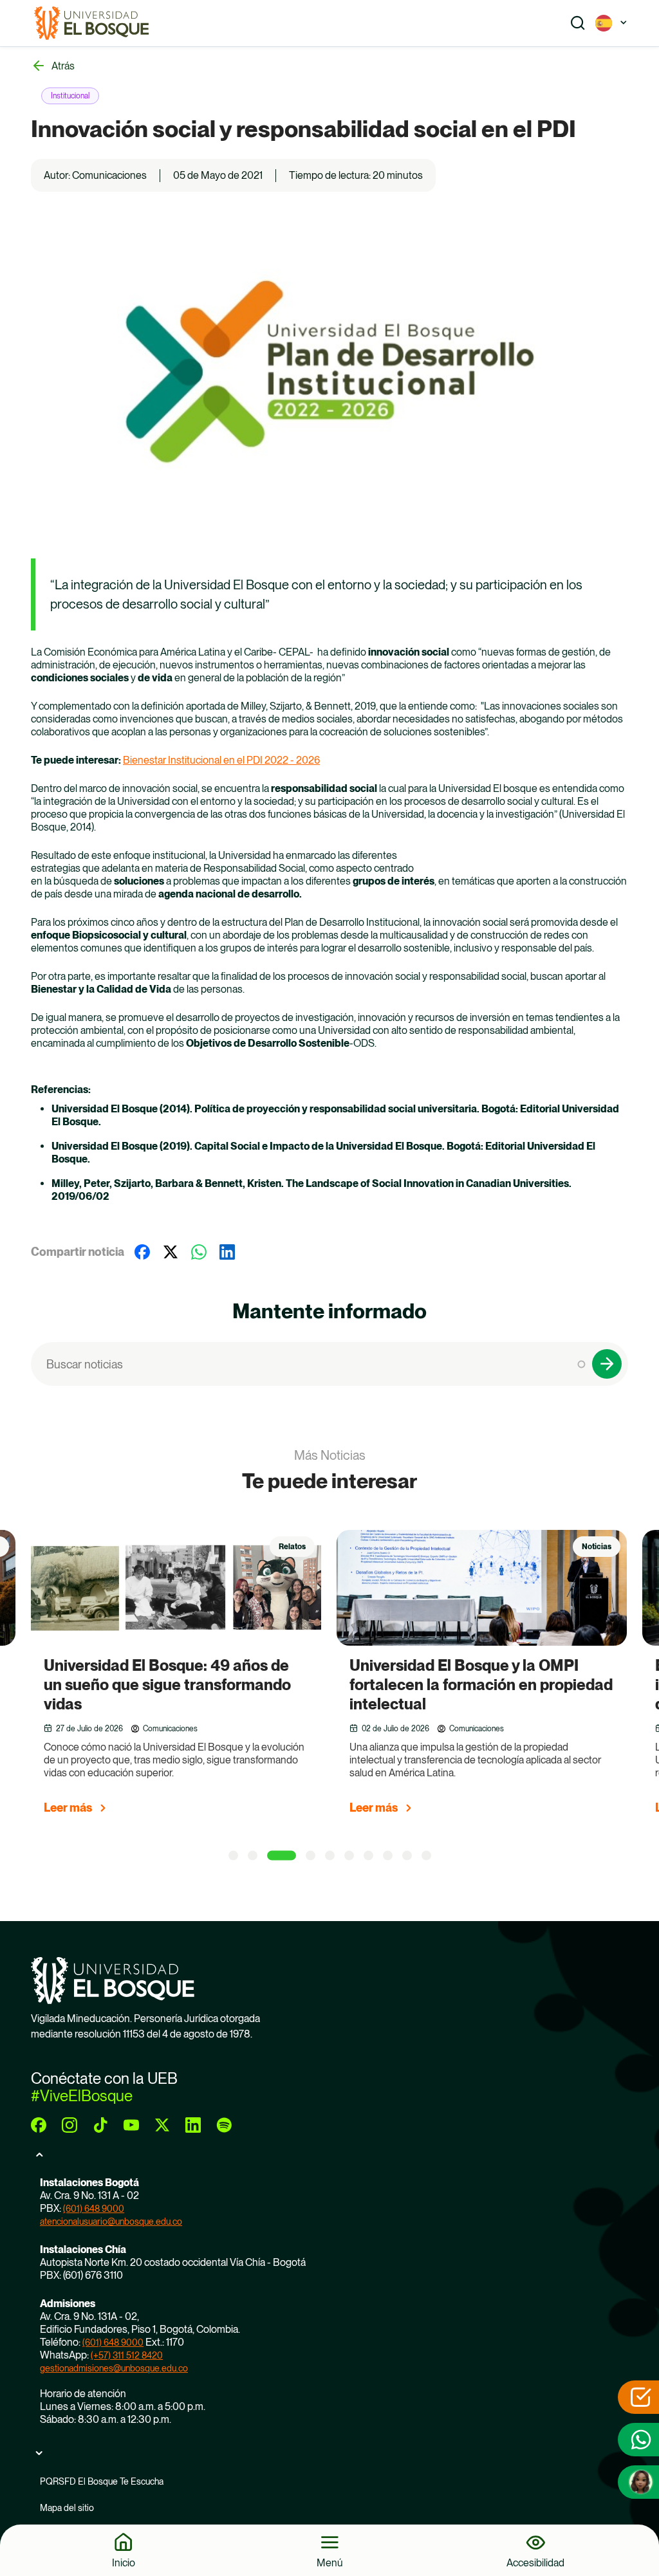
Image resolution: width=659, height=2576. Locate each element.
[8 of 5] (388, 1856)
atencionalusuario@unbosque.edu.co (111, 2222)
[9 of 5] (407, 1856)
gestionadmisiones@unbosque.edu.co (114, 2368)
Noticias (597, 1547)
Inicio (124, 2562)
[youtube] (131, 2125)
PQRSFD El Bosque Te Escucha (102, 2481)
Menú (330, 2562)
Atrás (63, 66)
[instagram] (70, 2125)
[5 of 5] (330, 1856)
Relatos (292, 1547)
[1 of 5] (233, 1856)
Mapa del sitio (67, 2508)
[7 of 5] (368, 1856)
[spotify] (224, 2125)
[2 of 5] (253, 1856)
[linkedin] (193, 2125)
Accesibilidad (535, 2562)
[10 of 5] (426, 1856)
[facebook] (39, 2125)
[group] (192, 1678)
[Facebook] (142, 1252)
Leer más (68, 1808)
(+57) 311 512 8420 (127, 2355)
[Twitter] (171, 1252)
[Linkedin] (227, 1252)
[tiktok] (100, 2125)
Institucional (70, 96)
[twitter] (162, 2125)
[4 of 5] (311, 1856)
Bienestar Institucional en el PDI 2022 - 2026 (221, 760)
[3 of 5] (282, 1856)
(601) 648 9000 (94, 2209)
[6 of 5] (349, 1856)
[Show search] (578, 23)
